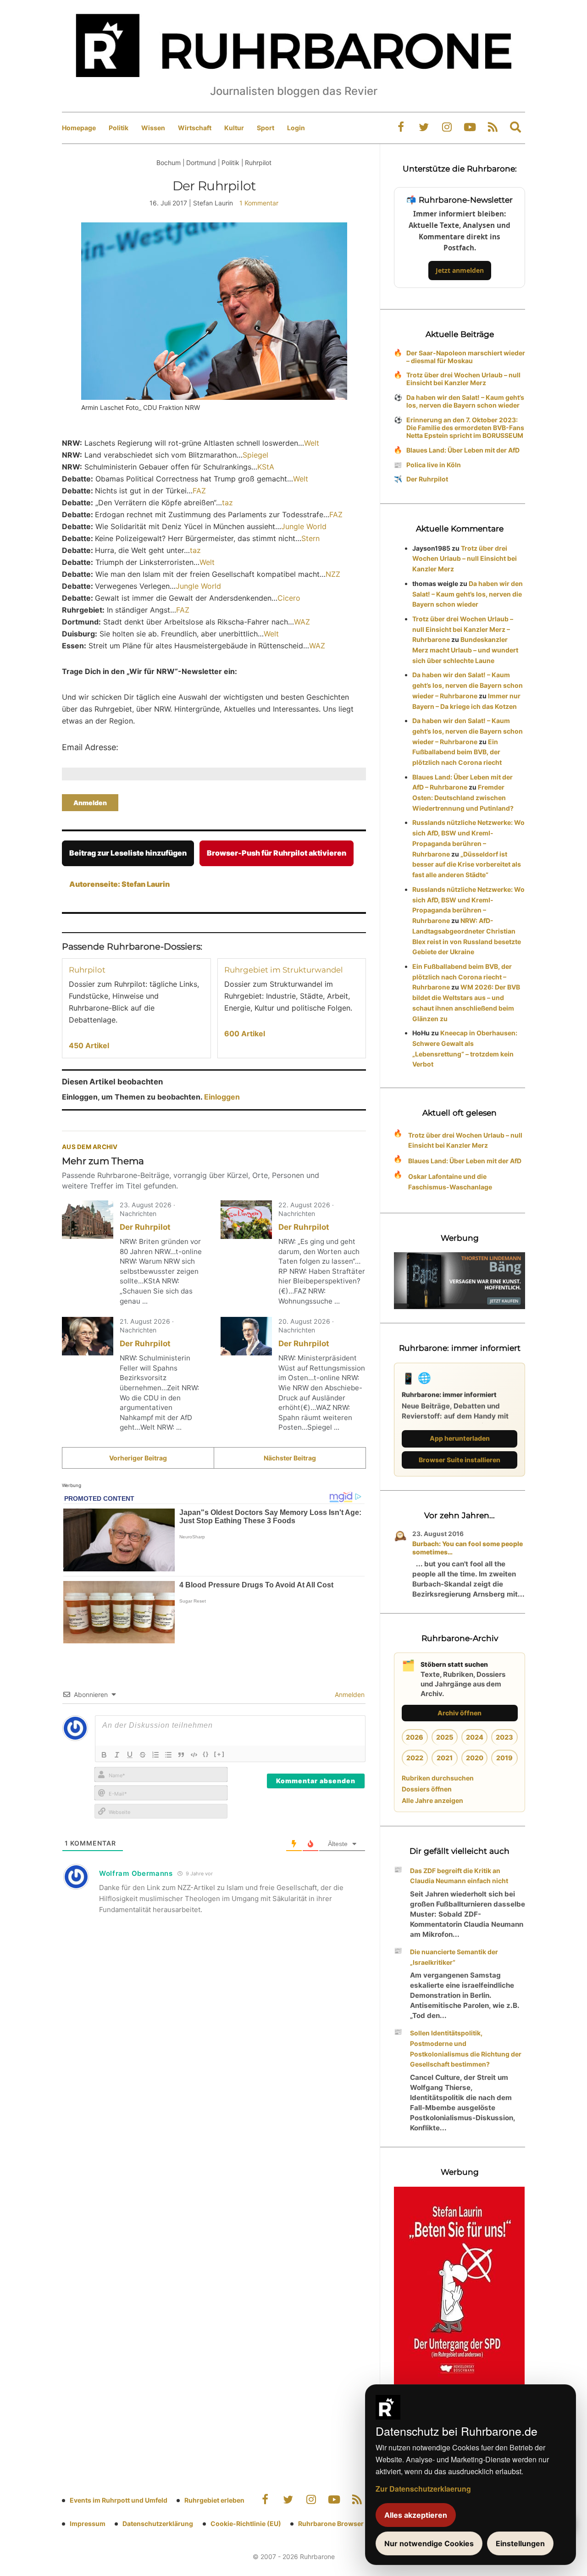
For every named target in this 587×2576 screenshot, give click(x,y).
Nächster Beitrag (290, 1458)
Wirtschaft (195, 128)
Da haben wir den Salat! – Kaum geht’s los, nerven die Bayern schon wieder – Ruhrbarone (468, 685)
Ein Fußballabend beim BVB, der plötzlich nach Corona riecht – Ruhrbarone (462, 977)
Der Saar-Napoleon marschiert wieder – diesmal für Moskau (466, 357)
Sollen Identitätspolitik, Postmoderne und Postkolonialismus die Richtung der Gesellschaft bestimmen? (466, 2048)
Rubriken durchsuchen (438, 1778)
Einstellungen (520, 2543)
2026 (415, 1737)
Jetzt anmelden (460, 270)
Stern (310, 538)
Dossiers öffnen (427, 1789)
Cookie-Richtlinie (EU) (246, 2523)
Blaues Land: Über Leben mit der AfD (463, 450)
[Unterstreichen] (130, 1755)
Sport (266, 128)
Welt (312, 443)
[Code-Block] (194, 1755)
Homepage (79, 128)
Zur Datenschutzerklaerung (423, 2489)
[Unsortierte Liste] (168, 1755)
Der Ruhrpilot (145, 1227)
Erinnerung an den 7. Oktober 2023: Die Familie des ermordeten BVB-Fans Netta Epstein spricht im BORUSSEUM (465, 428)
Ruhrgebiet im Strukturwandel (284, 970)
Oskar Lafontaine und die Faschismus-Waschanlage (450, 1182)
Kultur (234, 128)
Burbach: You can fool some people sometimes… (468, 1548)
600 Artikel (245, 1034)
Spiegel (255, 455)
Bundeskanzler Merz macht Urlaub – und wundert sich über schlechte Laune (465, 650)
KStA (266, 467)
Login (296, 128)
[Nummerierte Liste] (155, 1755)
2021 (445, 1758)
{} (206, 1754)
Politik (119, 128)
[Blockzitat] (181, 1755)
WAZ (302, 622)
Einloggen (222, 1097)
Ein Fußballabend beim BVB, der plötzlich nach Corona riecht (457, 752)
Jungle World (304, 526)
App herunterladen (460, 1438)
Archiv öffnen (460, 1713)
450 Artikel (89, 1045)
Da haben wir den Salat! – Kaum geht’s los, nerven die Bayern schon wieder (465, 401)
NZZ (333, 574)
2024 (475, 1737)
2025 (445, 1737)
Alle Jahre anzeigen (432, 1800)
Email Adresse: (90, 747)
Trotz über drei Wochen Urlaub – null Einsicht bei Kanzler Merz (463, 379)
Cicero (289, 598)
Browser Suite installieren (460, 1460)
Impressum (88, 2523)
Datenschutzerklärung (158, 2523)
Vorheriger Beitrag (138, 1458)
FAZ (199, 491)
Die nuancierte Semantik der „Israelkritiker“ (454, 1957)
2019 (504, 1758)
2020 (475, 1758)
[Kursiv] (117, 1755)
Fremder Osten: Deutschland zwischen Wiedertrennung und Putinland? (463, 798)
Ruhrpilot (87, 970)
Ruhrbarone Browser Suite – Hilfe (350, 2523)
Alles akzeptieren (416, 2515)
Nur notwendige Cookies (429, 2543)
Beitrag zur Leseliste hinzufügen (128, 853)
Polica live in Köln (434, 465)
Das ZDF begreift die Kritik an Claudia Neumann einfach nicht (459, 1876)
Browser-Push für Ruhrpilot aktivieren (277, 853)
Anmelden (349, 1694)
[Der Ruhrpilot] (88, 1220)
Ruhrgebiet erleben (214, 2500)
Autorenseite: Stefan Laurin (119, 884)
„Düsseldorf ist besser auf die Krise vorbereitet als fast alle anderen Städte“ (467, 865)
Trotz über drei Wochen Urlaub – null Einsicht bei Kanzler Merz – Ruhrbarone (463, 629)
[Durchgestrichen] (143, 1755)
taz (227, 503)
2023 (504, 1737)
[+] (219, 1754)
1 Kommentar (259, 203)
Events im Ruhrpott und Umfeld (119, 2500)
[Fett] (104, 1755)
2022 (415, 1758)
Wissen (153, 128)
